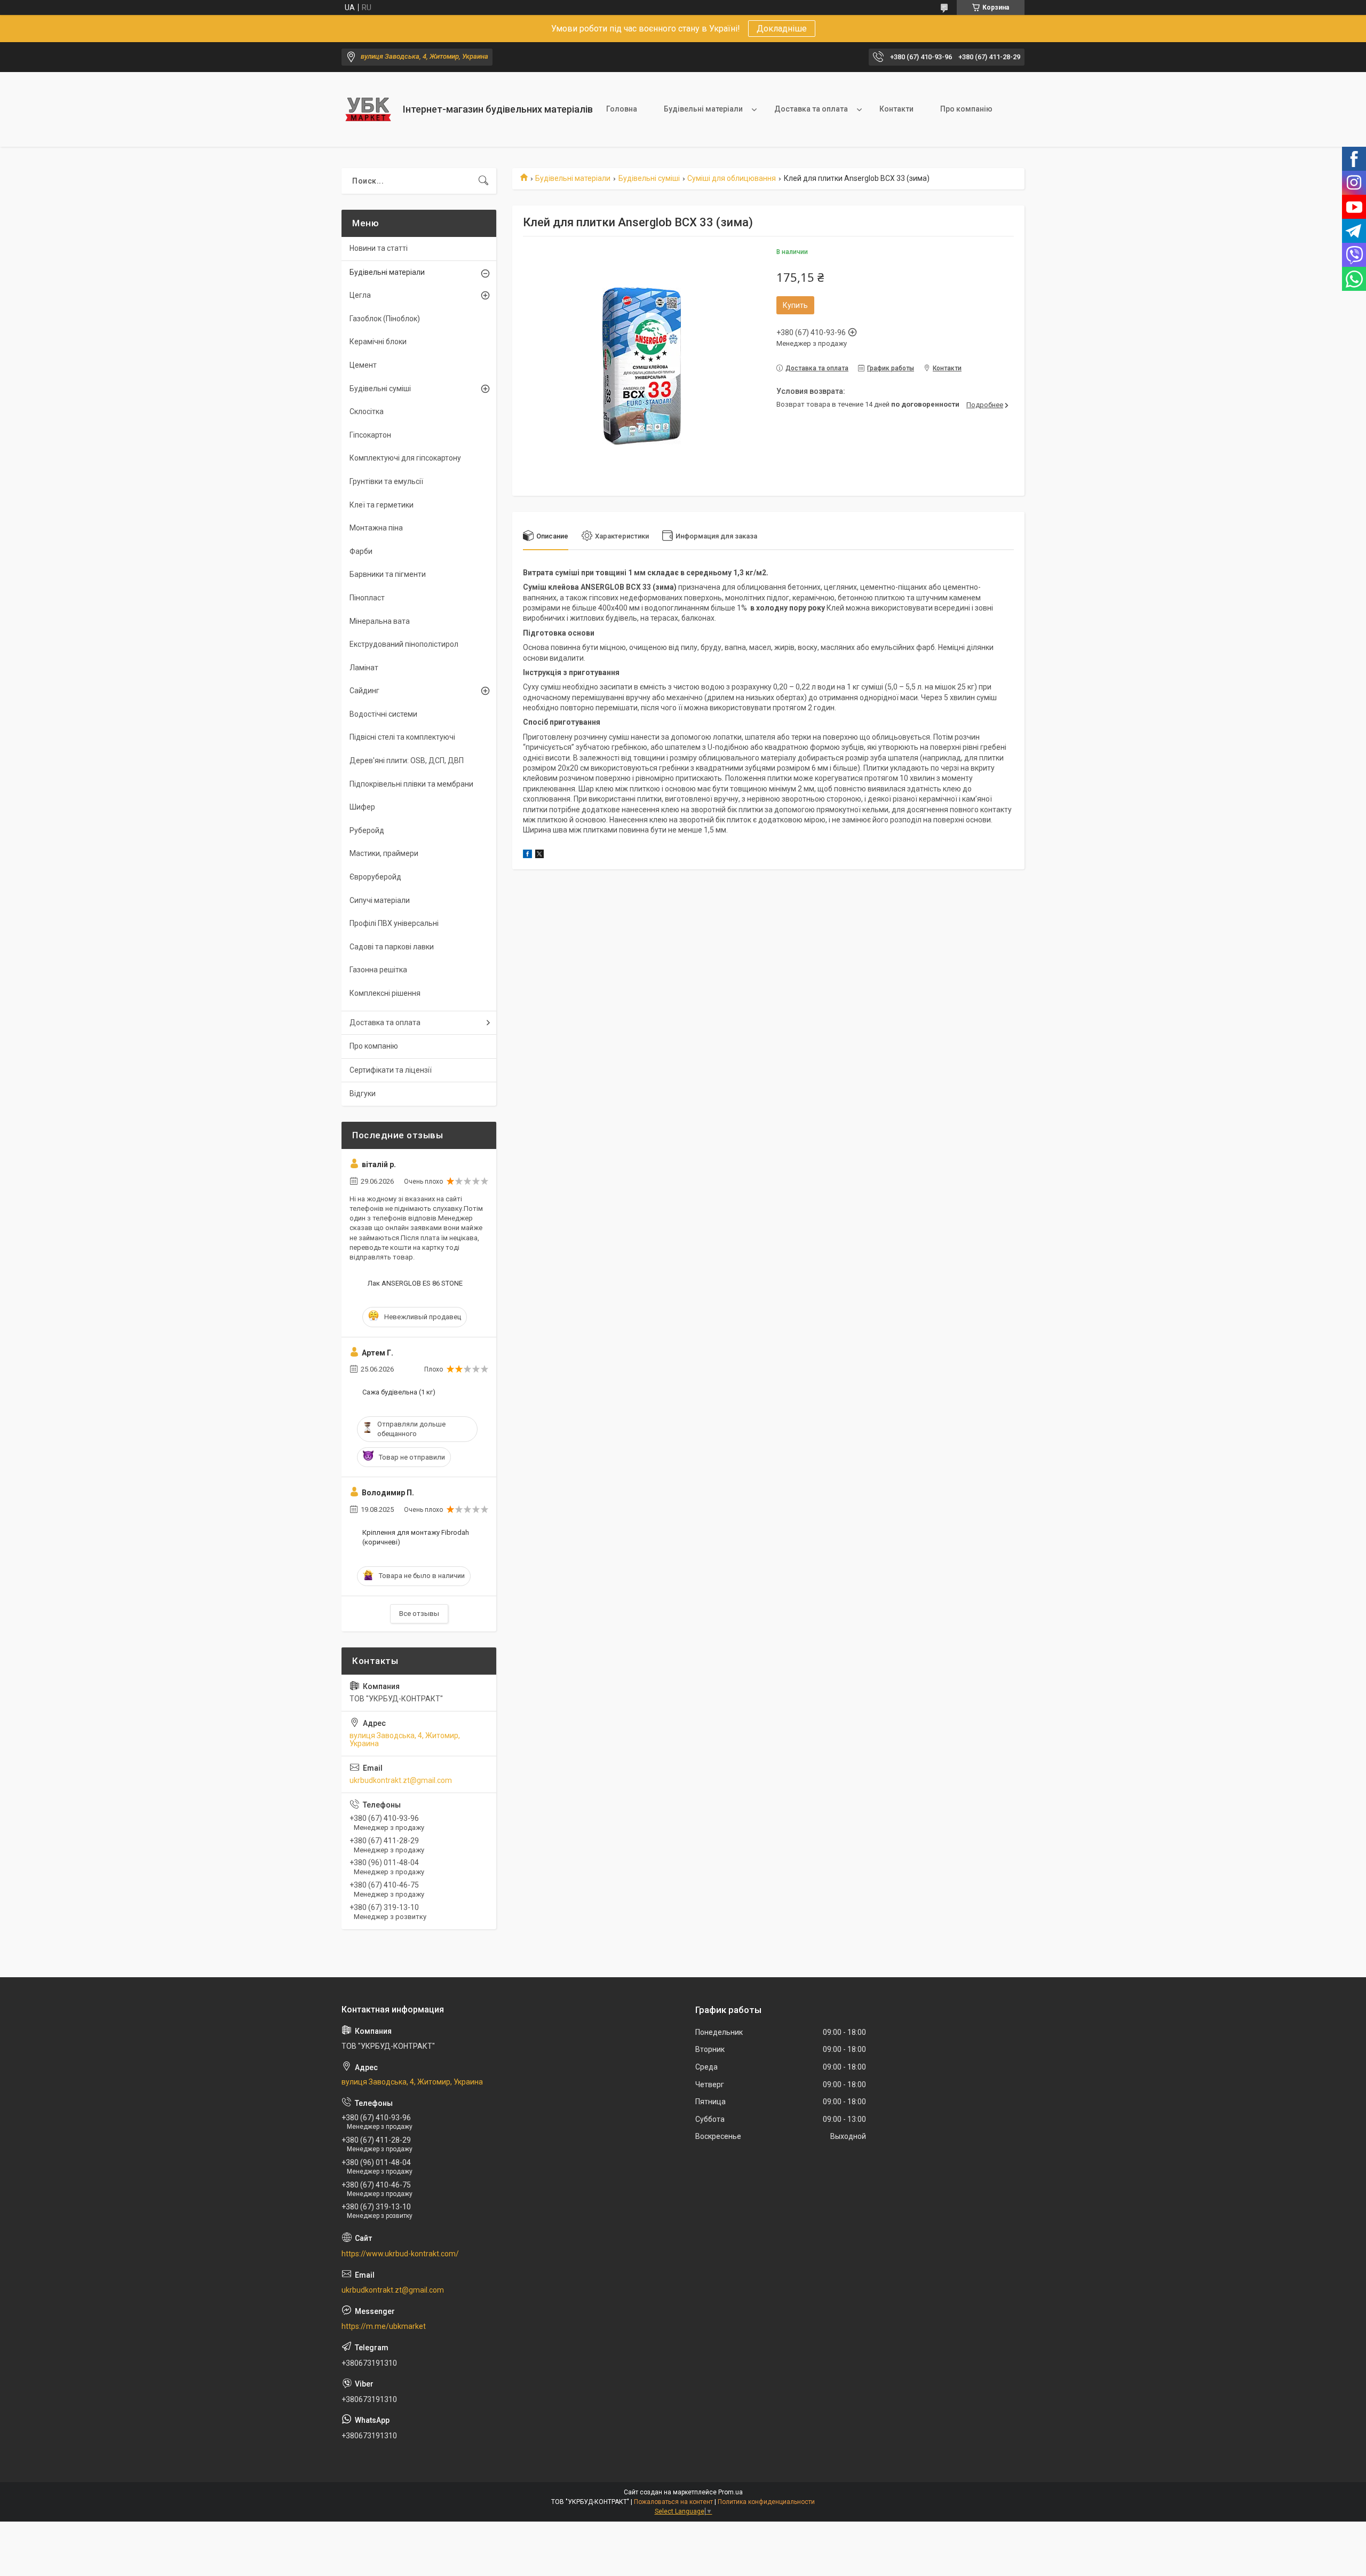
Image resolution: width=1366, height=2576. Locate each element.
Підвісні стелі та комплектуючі (402, 737)
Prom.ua (730, 2492)
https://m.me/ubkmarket (384, 2326)
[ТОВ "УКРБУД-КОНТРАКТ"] (368, 109)
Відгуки (363, 1093)
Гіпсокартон (370, 435)
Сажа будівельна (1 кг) (399, 1392)
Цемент (363, 365)
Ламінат (364, 668)
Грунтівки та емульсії (386, 481)
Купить (795, 305)
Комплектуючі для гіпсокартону (405, 458)
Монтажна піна (376, 528)
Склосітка (367, 411)
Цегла (360, 295)
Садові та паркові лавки (392, 947)
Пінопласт (367, 598)
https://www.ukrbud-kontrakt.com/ (400, 2254)
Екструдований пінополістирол (404, 644)
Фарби (361, 551)
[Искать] (483, 181)
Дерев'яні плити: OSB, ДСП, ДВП (407, 760)
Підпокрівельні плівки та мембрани (411, 784)
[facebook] (527, 855)
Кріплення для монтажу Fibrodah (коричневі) (416, 1537)
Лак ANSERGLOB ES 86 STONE (415, 1283)
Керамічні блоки (378, 342)
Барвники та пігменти (388, 574)
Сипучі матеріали (380, 900)
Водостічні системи (383, 714)
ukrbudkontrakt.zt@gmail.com (401, 1780)
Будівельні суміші (649, 178)
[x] (539, 855)
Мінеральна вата (380, 621)
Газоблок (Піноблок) (385, 319)
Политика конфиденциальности (766, 2502)
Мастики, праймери (384, 853)
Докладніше (782, 29)
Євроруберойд (375, 877)
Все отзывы (419, 1614)
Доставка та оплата (811, 109)
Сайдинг (364, 691)
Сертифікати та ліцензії (391, 1070)
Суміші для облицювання (732, 178)
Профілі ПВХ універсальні (394, 923)
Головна (622, 109)
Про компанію (966, 109)
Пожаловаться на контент (673, 2502)
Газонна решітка (378, 970)
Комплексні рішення (385, 993)
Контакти (896, 109)
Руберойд (367, 830)
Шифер (362, 807)
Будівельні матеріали (703, 109)
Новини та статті (379, 248)
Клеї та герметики (382, 505)
